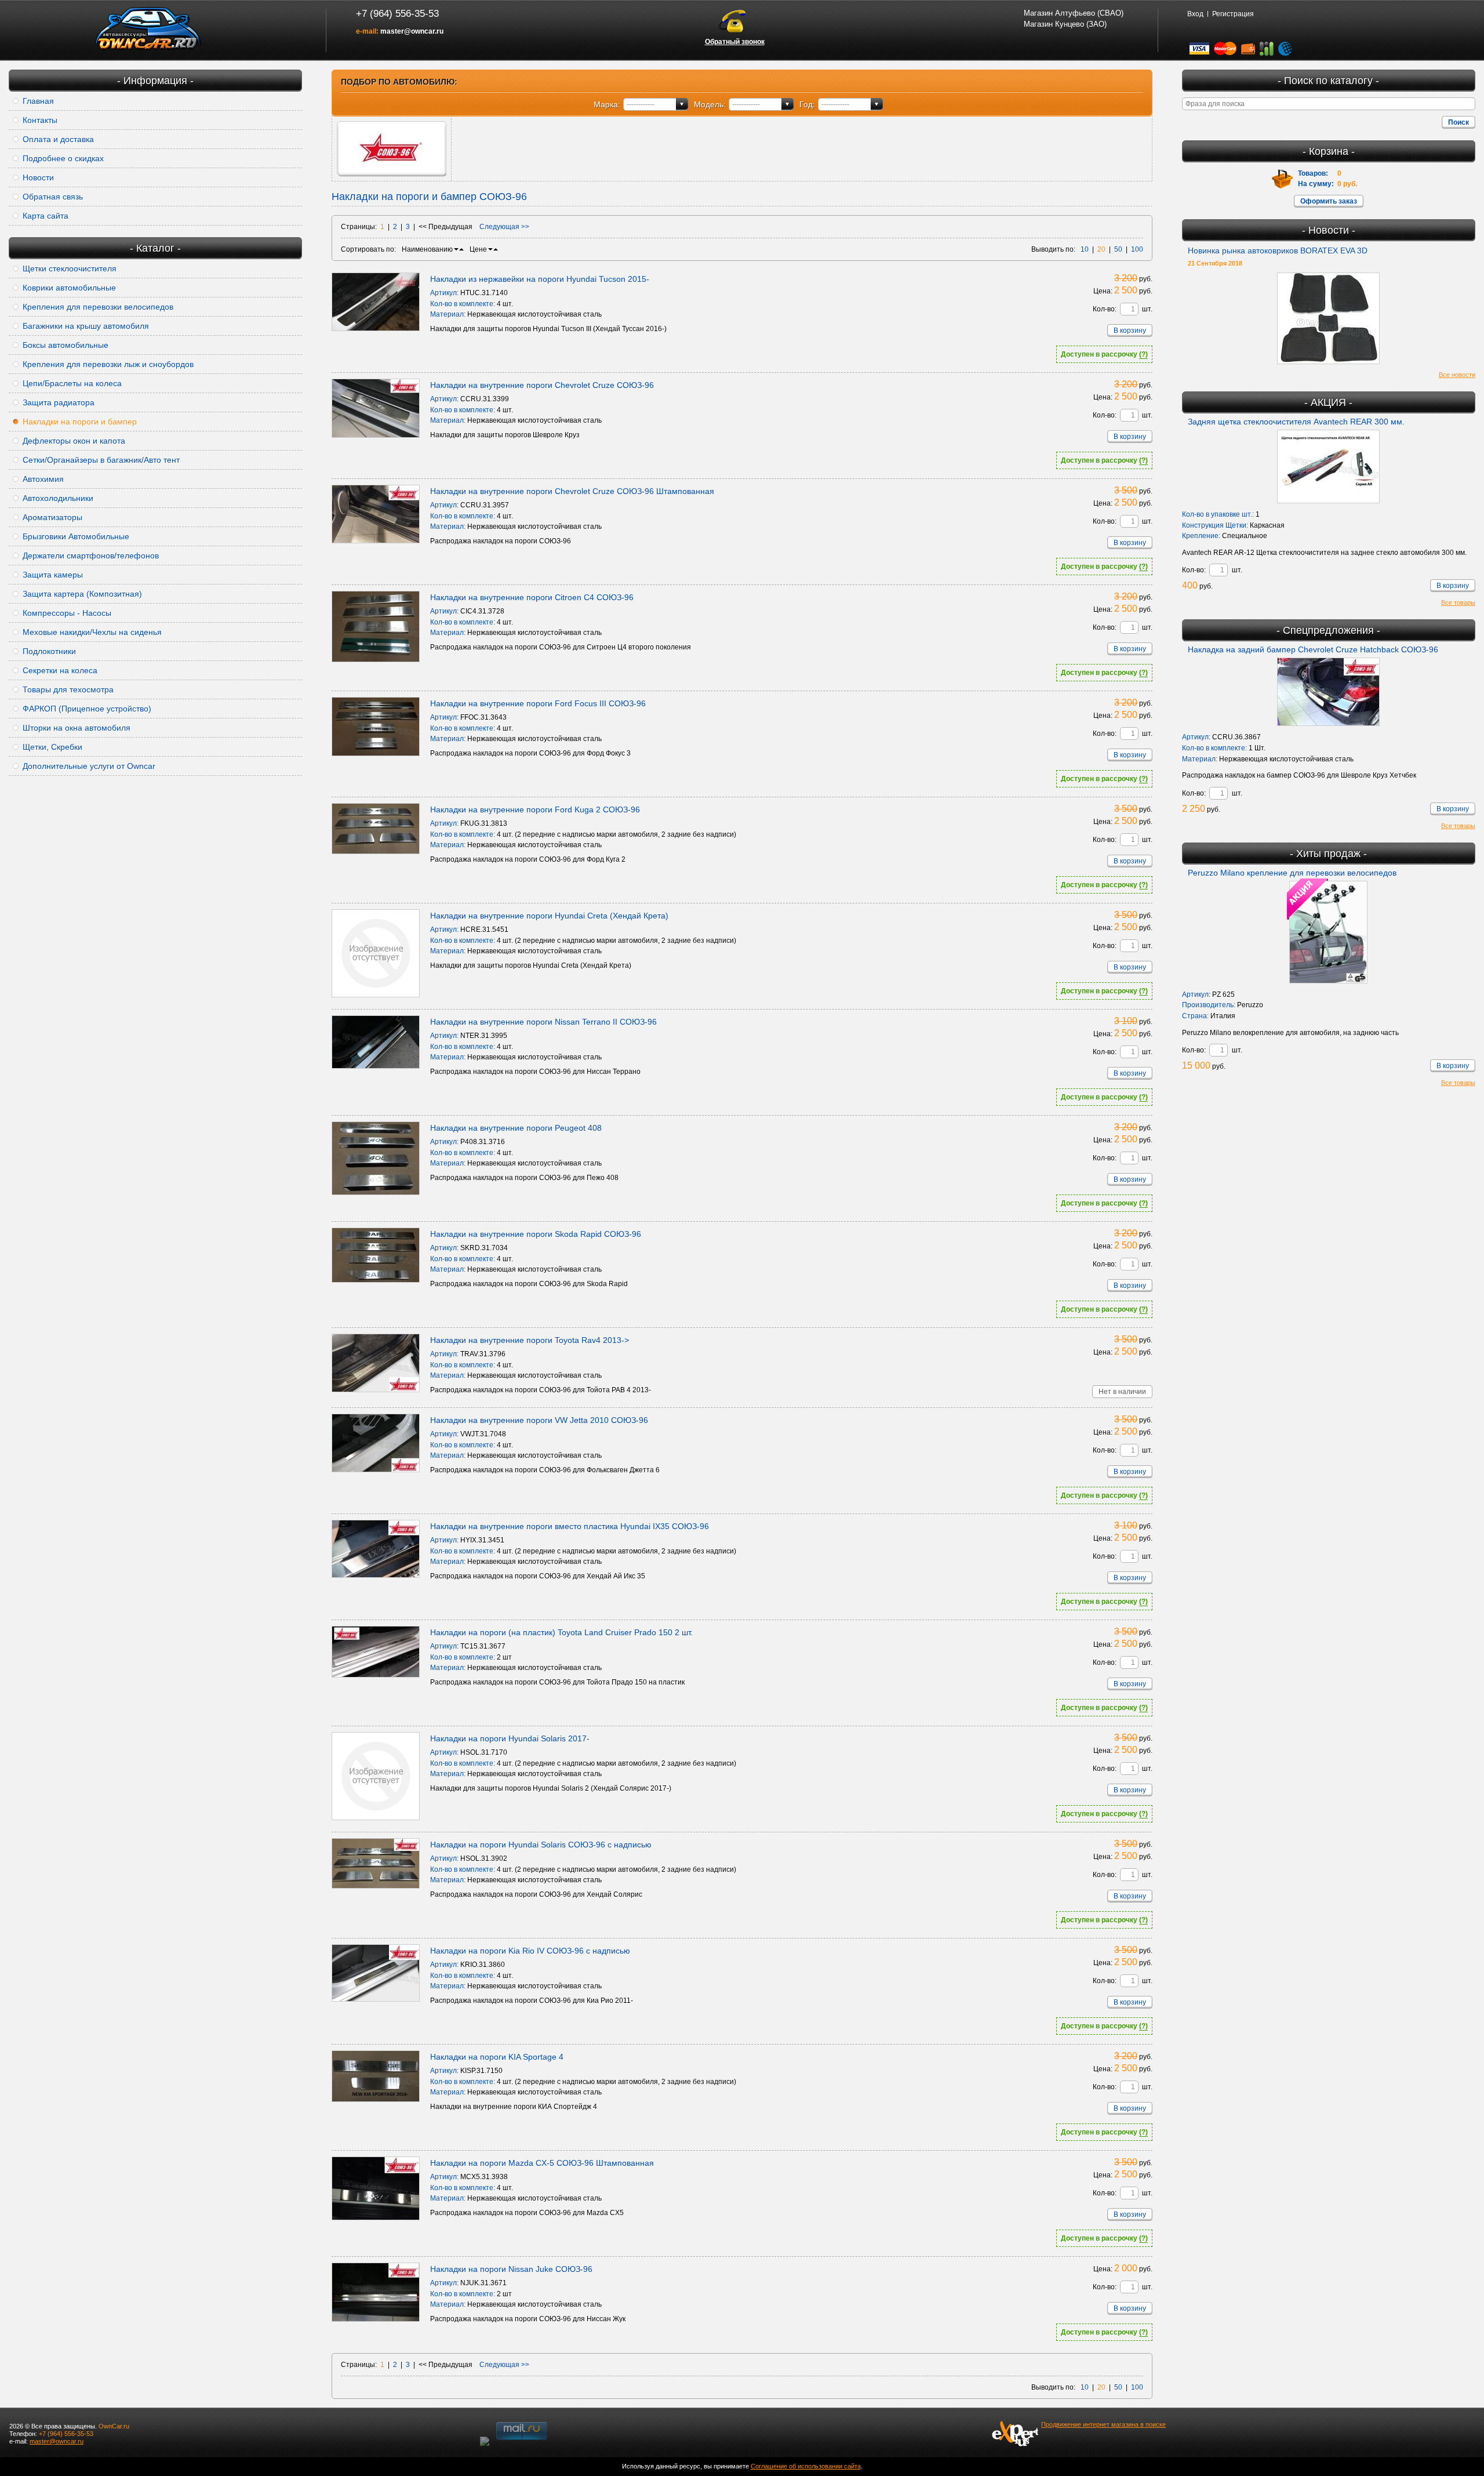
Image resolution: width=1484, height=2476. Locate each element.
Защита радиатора (59, 402)
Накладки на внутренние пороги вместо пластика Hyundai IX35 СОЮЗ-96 (570, 1526)
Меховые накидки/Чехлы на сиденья (92, 632)
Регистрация (1233, 14)
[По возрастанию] (461, 249)
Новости (38, 177)
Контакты (40, 120)
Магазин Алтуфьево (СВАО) (1074, 13)
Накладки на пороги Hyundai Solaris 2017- (510, 1738)
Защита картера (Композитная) (82, 594)
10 (1085, 249)
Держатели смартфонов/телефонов (91, 556)
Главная (38, 101)
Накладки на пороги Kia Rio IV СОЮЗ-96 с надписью (530, 1951)
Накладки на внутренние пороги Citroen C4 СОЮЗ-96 (532, 597)
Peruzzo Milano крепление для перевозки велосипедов (1292, 873)
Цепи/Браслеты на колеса (72, 383)
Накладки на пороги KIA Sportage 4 (497, 2057)
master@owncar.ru (412, 31)
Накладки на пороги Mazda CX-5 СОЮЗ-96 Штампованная (542, 2163)
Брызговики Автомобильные (76, 536)
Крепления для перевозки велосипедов (98, 307)
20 (1101, 249)
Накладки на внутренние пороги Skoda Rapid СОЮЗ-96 (536, 1234)
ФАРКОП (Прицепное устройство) (87, 709)
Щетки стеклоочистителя (70, 268)
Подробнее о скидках (63, 158)
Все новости (1457, 375)
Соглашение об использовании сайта (806, 2466)
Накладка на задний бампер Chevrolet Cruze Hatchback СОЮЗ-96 (1313, 649)
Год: (807, 104)
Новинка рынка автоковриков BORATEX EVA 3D (1278, 250)
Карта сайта (46, 216)
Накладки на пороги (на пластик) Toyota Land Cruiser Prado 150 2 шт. (561, 1632)
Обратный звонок (735, 42)
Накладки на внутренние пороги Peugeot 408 (516, 1128)
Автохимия (43, 479)
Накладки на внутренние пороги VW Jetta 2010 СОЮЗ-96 (539, 1420)
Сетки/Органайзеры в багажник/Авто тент (101, 460)
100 (1137, 249)
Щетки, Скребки (52, 747)
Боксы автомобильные (66, 345)
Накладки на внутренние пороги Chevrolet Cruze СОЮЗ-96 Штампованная (572, 491)
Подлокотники (49, 651)
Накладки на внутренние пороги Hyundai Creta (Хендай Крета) (549, 916)
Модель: (710, 104)
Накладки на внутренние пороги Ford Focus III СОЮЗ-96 (538, 703)
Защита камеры (53, 575)
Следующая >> (504, 227)
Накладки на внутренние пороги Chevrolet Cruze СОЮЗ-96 (542, 385)
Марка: (607, 104)
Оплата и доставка (58, 139)
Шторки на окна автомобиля (77, 728)
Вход (1195, 14)
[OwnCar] (148, 29)
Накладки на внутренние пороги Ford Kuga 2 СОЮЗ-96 (535, 809)
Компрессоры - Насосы (67, 613)
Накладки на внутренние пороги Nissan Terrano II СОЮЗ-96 (543, 1022)
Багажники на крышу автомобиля (86, 326)
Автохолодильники (58, 498)
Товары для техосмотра (68, 689)
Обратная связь (53, 197)
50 (1118, 249)
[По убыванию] (456, 249)
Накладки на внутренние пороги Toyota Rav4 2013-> (530, 1340)
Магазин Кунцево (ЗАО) (1065, 24)
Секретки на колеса (60, 670)
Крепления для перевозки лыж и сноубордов (108, 364)
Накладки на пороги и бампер (80, 422)
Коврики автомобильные (69, 288)
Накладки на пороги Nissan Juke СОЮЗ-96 (511, 2269)
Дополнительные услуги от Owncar (89, 766)
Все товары (1458, 602)
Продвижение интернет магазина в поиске (1103, 2424)
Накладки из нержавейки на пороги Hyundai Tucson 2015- (540, 279)
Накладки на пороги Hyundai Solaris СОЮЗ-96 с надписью (541, 1845)
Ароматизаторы (52, 517)
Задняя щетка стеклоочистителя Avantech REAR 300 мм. (1296, 422)
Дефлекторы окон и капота (74, 441)
